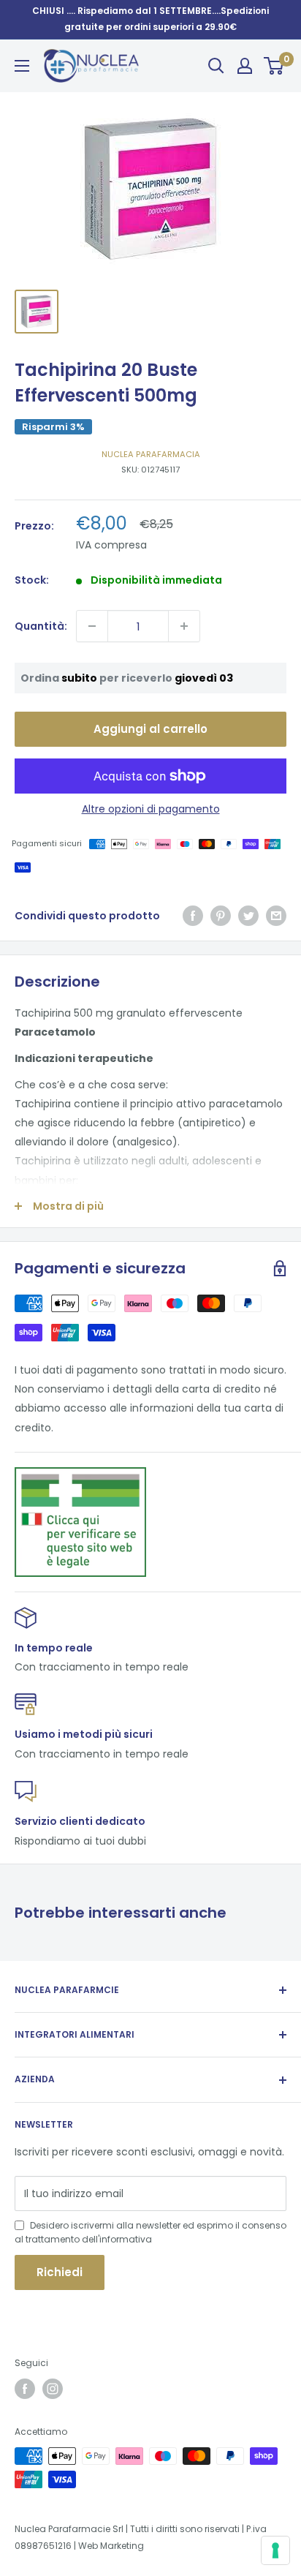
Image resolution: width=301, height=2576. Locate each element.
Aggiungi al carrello (150, 729)
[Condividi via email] (276, 916)
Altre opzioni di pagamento (151, 809)
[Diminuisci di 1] (92, 626)
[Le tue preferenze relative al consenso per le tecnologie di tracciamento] (275, 2550)
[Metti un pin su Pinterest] (221, 916)
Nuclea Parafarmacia (151, 454)
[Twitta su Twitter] (248, 916)
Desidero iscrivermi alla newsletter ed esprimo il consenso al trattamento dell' (150, 2232)
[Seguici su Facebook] (25, 2389)
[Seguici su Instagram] (53, 2389)
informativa (126, 2239)
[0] (274, 66)
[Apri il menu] (22, 66)
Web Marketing (111, 2546)
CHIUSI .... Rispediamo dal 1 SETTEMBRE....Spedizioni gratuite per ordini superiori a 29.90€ (150, 19)
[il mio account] (245, 66)
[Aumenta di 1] (184, 626)
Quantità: (41, 626)
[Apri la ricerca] (216, 66)
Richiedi (60, 2272)
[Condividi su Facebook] (193, 916)
